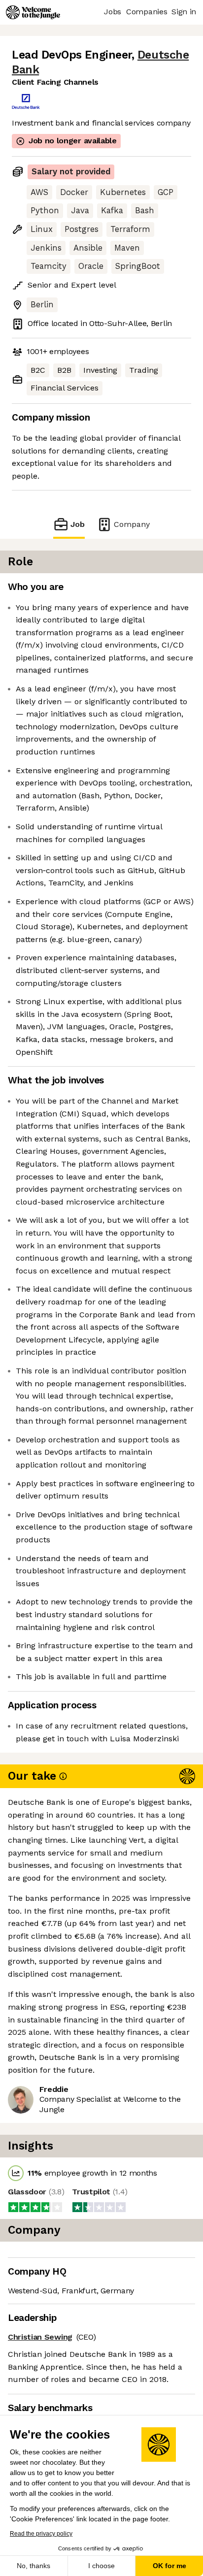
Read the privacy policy (41, 2534)
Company (132, 524)
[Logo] (33, 12)
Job (78, 524)
